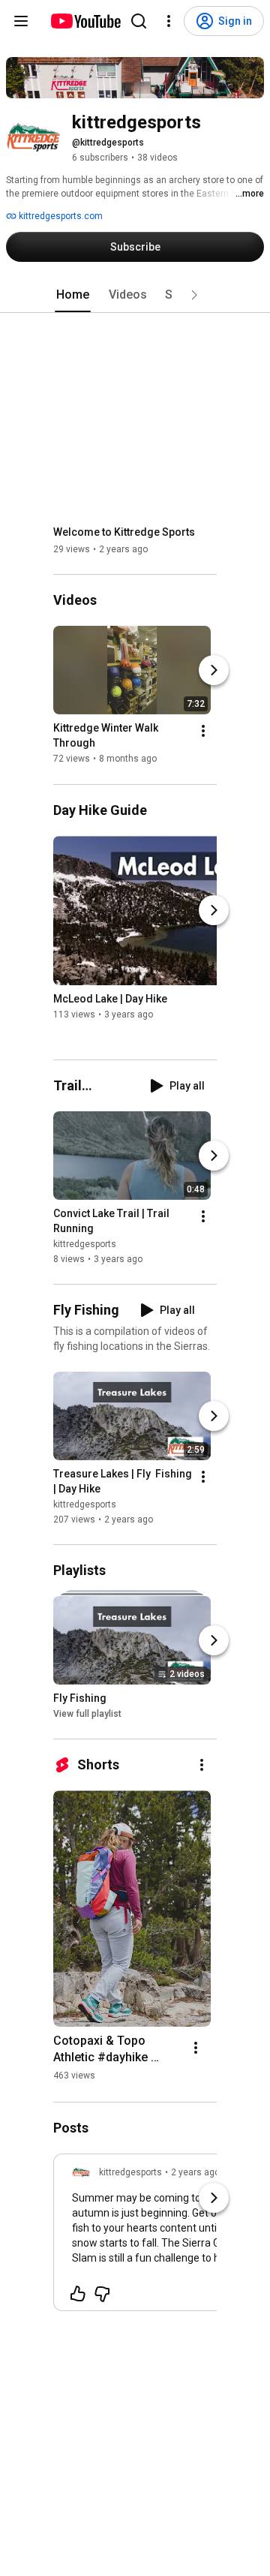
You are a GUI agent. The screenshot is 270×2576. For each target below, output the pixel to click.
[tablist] (135, 295)
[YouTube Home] (85, 21)
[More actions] (203, 732)
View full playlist (87, 1714)
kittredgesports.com (60, 216)
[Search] (139, 21)
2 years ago (195, 2172)
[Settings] (169, 21)
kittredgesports (85, 1244)
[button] (194, 295)
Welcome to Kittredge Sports (124, 532)
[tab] (73, 295)
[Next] (214, 671)
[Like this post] (78, 2294)
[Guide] (21, 21)
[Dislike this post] (102, 2294)
